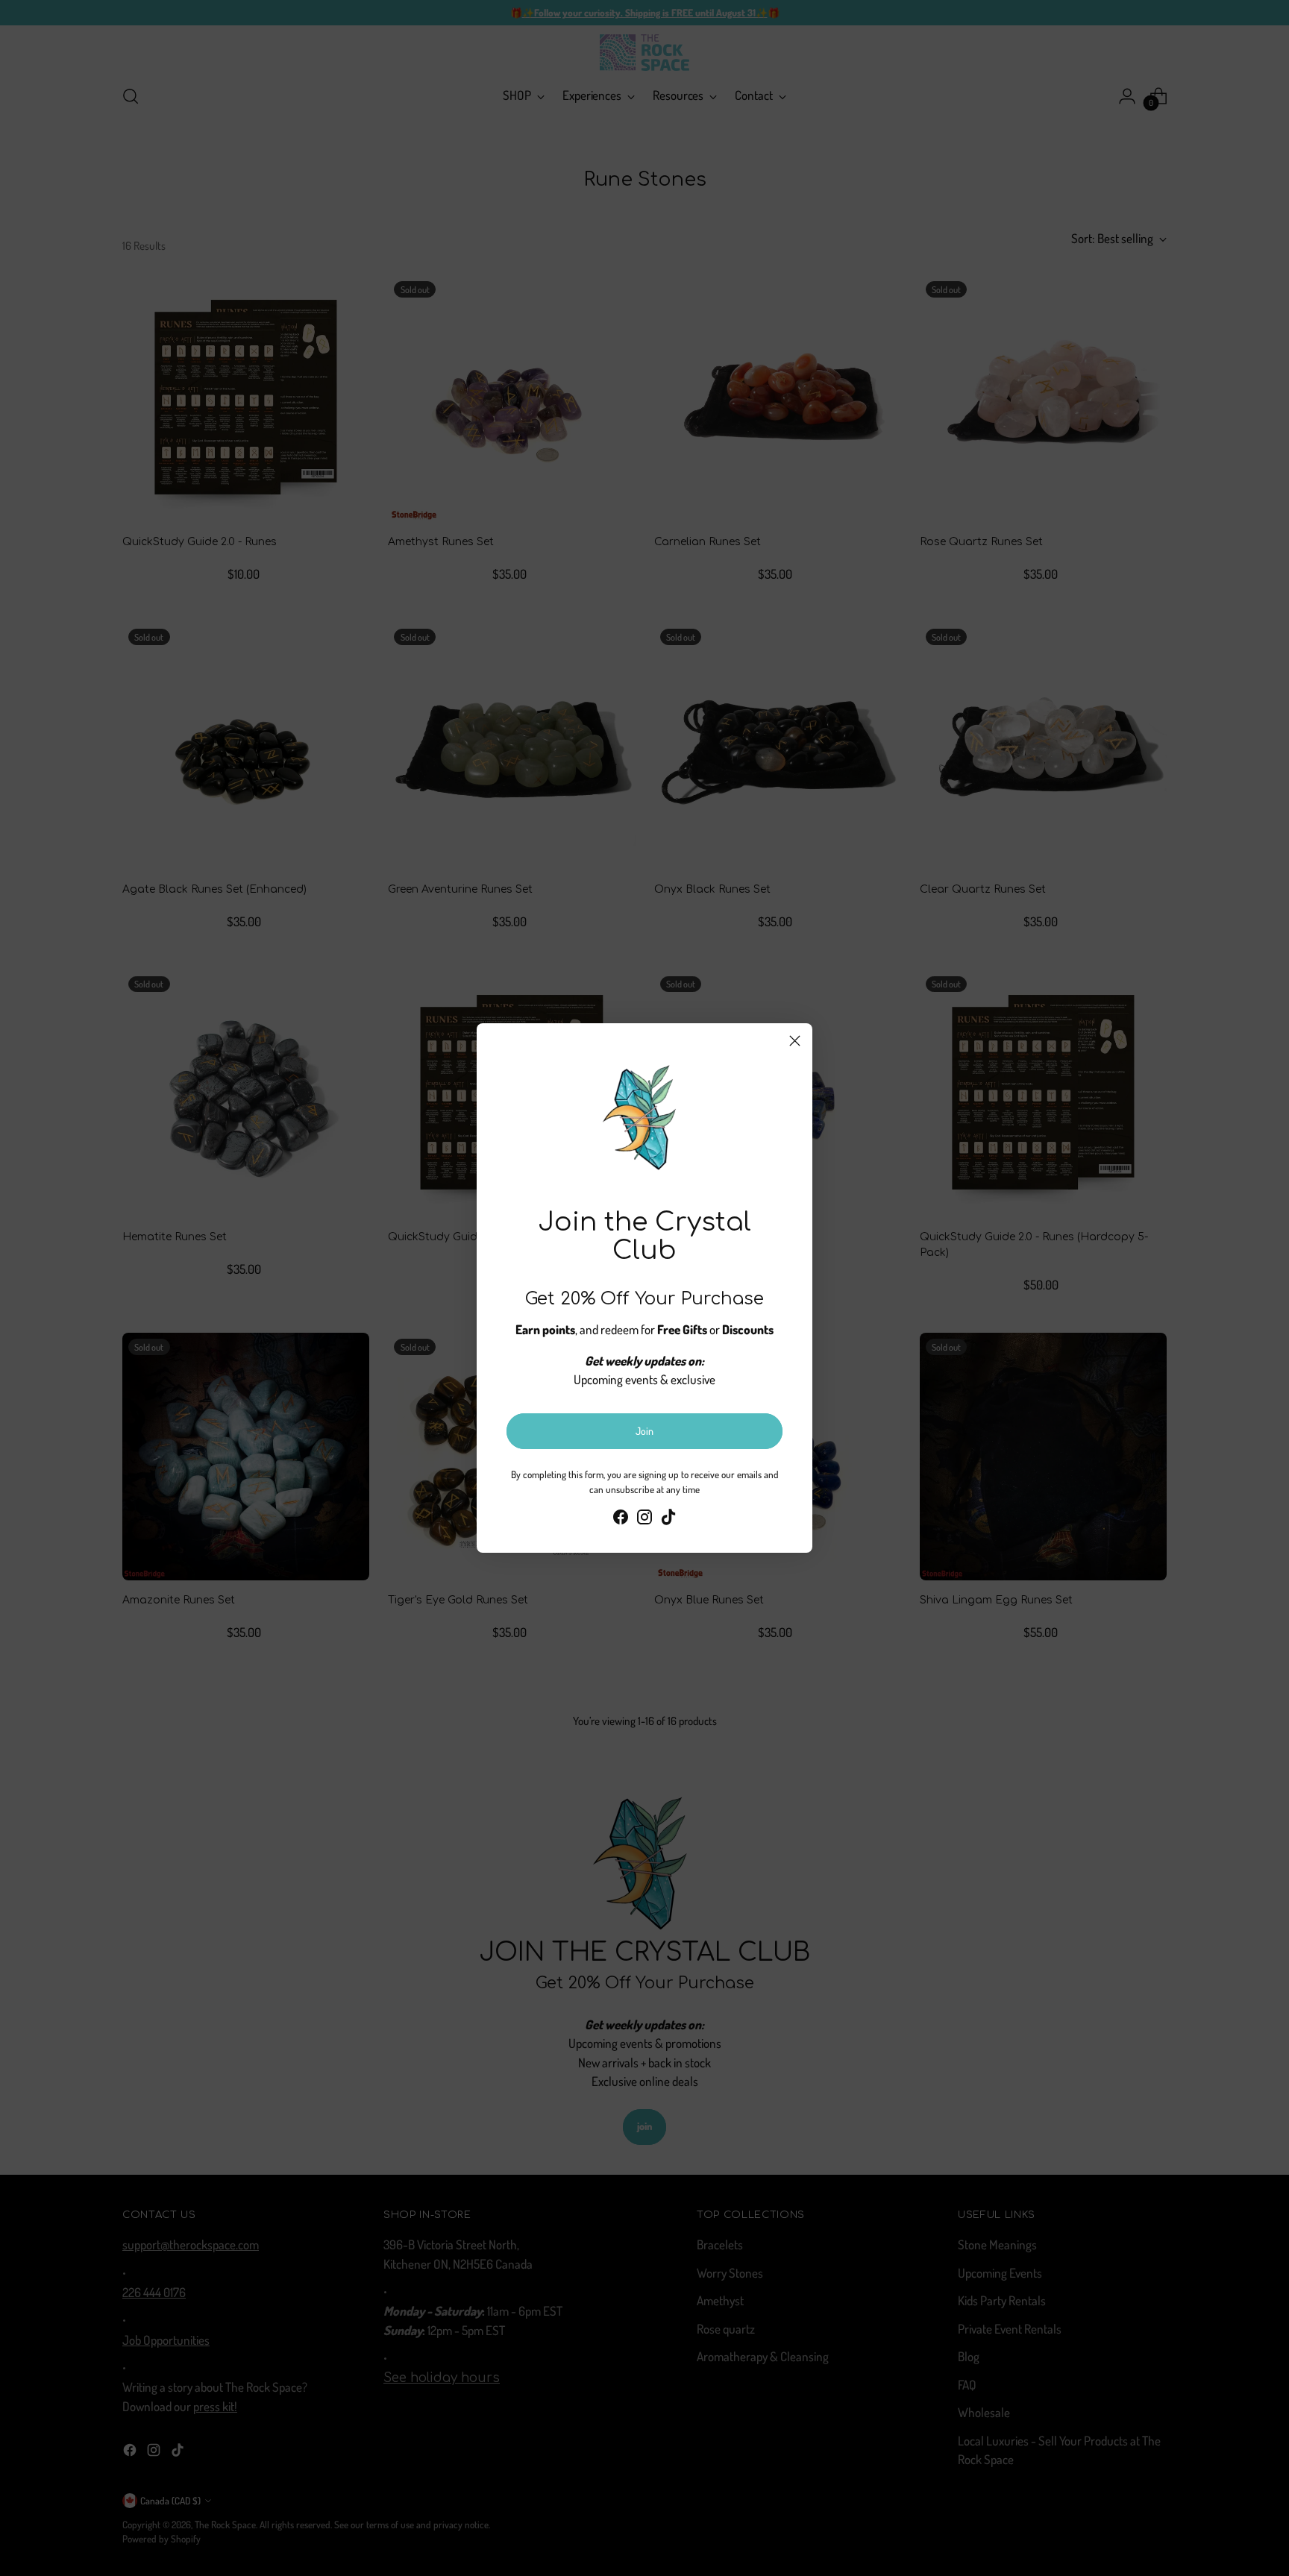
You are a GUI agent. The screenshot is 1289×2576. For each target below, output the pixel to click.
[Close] (795, 1041)
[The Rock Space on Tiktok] (668, 1520)
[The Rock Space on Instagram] (644, 1520)
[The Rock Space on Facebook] (621, 1520)
